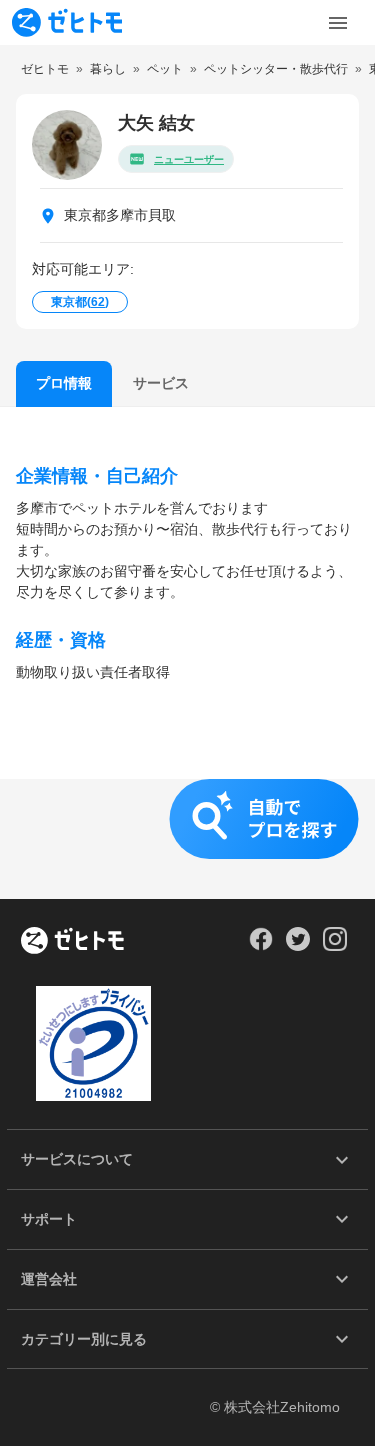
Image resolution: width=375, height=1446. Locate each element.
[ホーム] (72, 942)
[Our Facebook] (260, 946)
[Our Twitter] (297, 946)
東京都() (80, 302)
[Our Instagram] (335, 946)
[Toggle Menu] (338, 23)
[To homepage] (67, 22)
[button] (187, 839)
